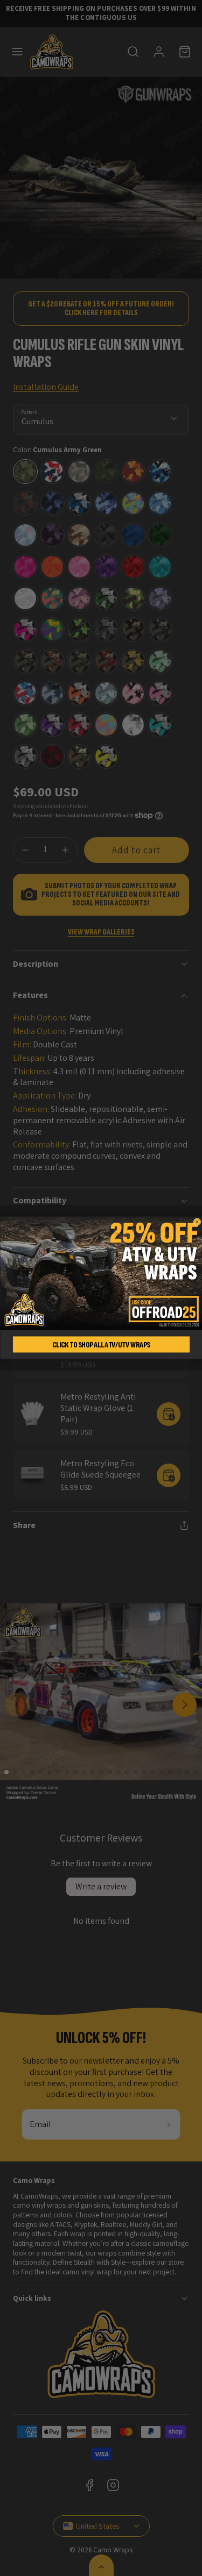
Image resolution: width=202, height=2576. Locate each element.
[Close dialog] (197, 1222)
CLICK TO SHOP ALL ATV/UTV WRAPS (101, 1345)
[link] (101, 1273)
